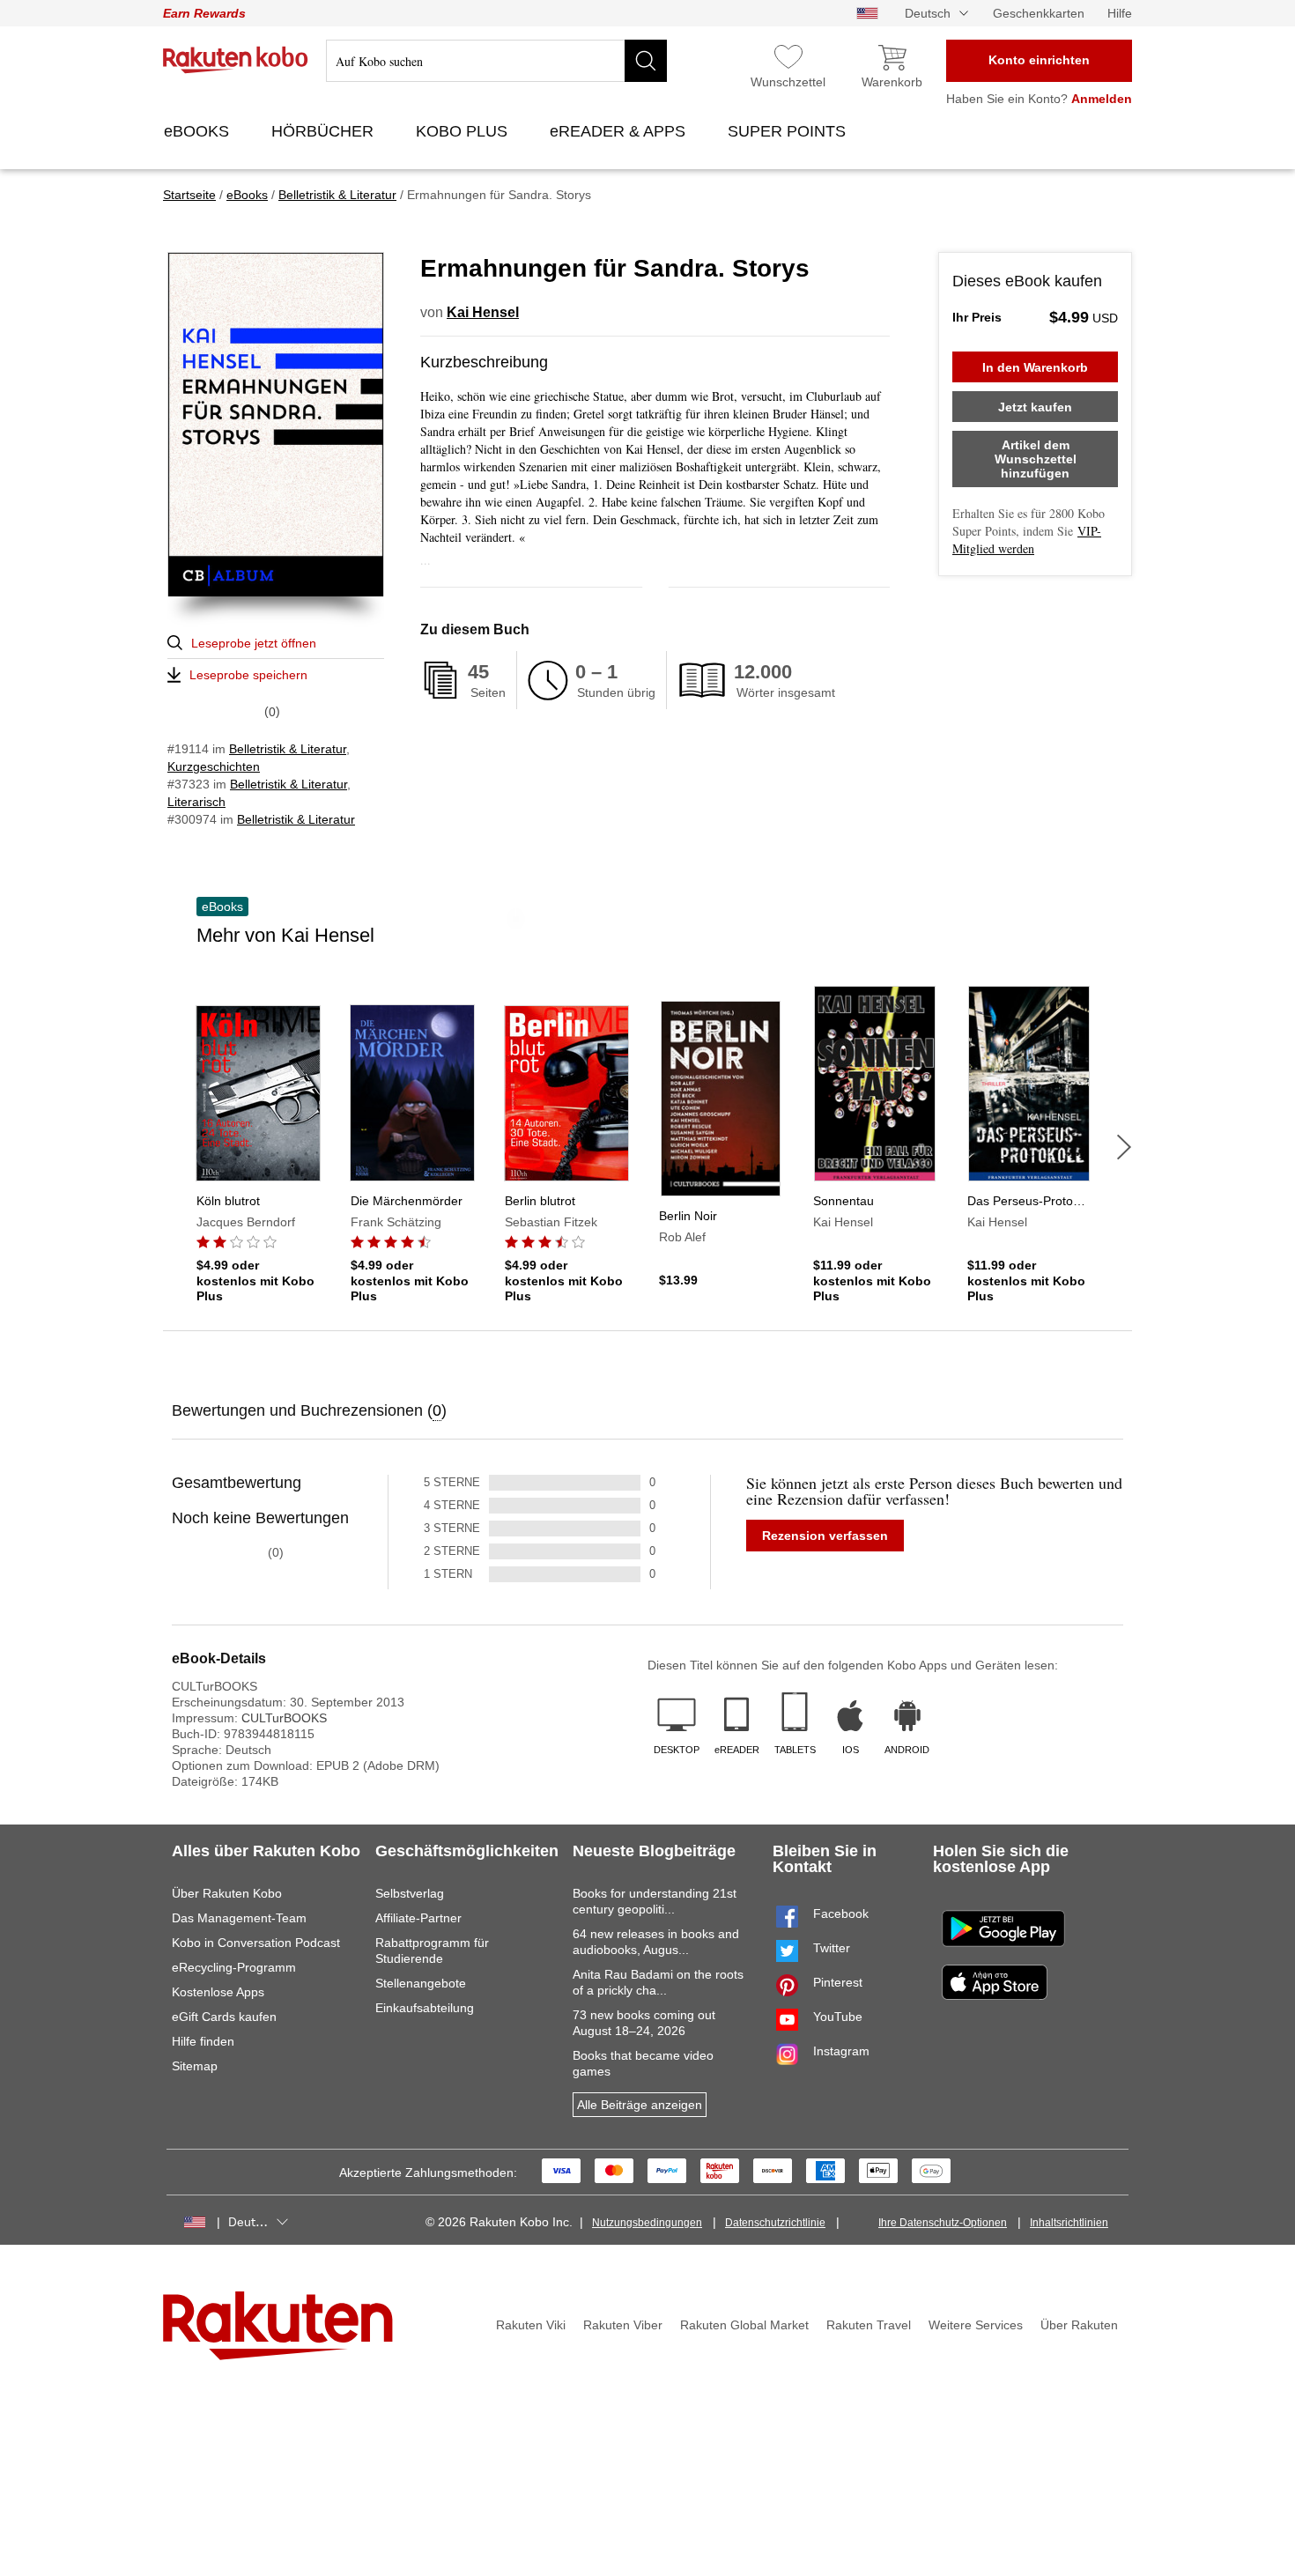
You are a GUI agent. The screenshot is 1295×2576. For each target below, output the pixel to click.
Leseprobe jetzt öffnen (254, 643)
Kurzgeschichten (214, 766)
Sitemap (195, 2066)
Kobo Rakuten (236, 60)
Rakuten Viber (623, 2325)
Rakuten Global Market (744, 2325)
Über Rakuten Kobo (227, 1893)
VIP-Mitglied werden (1027, 540)
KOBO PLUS (464, 131)
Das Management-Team (239, 1918)
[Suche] (646, 61)
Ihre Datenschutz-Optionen (943, 2223)
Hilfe (1120, 13)
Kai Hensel (483, 312)
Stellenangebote (421, 1983)
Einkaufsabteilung (425, 2008)
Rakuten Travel (869, 2325)
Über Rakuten (1079, 2325)
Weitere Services (976, 2325)
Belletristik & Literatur (288, 749)
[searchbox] (496, 61)
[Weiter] (1124, 1147)
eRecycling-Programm (234, 1967)
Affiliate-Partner (418, 1918)
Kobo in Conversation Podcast (256, 1943)
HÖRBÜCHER (325, 131)
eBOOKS (199, 131)
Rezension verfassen (825, 1536)
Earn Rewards (204, 13)
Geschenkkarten (1039, 13)
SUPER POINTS (789, 131)
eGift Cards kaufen (224, 2017)
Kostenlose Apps (218, 1992)
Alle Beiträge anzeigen (640, 2105)
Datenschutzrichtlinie (775, 2223)
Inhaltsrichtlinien (1069, 2223)
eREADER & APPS (620, 131)
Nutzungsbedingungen (647, 2223)
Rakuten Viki (531, 2325)
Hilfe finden (203, 2041)
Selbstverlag (410, 1893)
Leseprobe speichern (248, 675)
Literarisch (196, 802)
